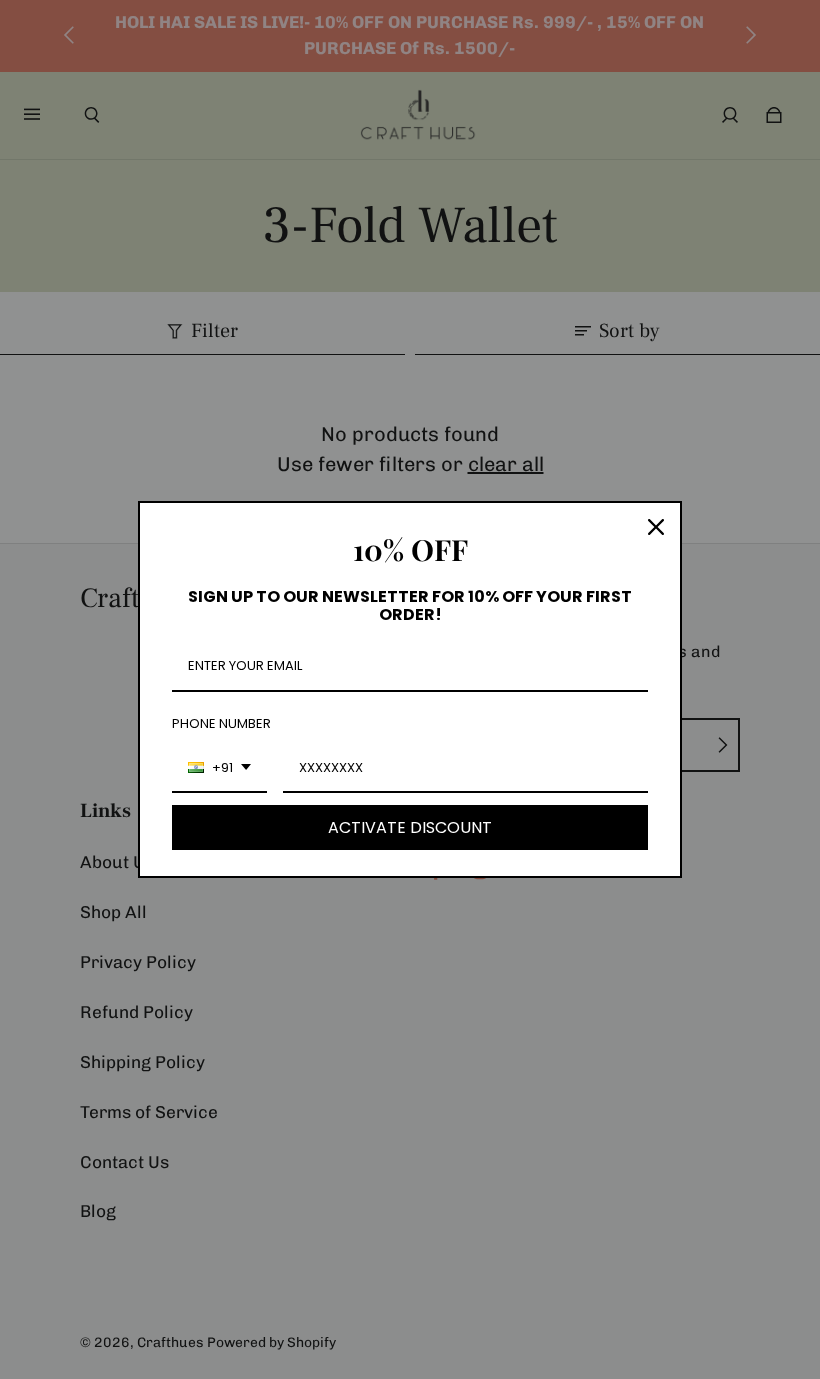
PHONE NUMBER (221, 723)
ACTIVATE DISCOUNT (410, 827)
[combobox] (219, 769)
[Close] (656, 527)
